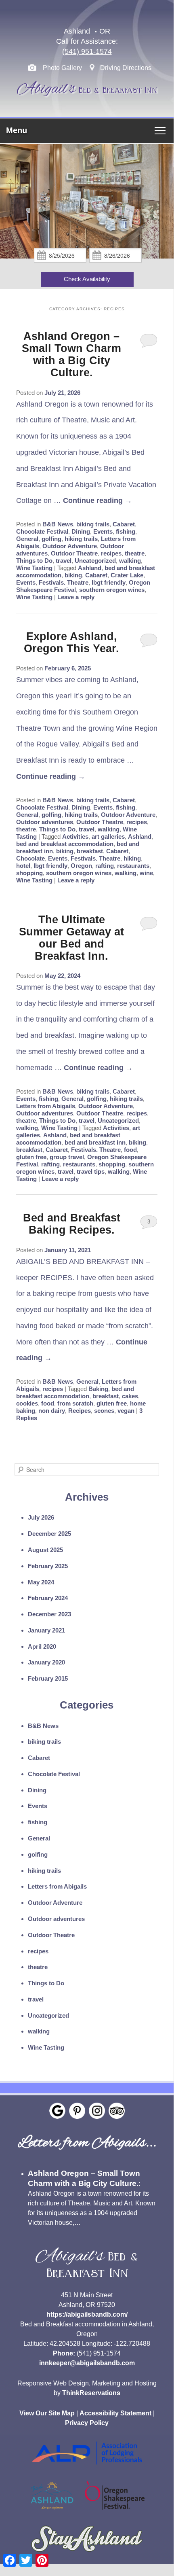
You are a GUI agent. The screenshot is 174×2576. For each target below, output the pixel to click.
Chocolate (30, 858)
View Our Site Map (47, 2413)
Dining (81, 531)
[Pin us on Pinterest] (77, 2111)
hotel (23, 866)
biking (73, 575)
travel (64, 561)
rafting (105, 866)
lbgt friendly (109, 582)
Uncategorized (95, 561)
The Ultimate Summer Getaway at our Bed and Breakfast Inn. (71, 938)
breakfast (90, 851)
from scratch (75, 1403)
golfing (51, 539)
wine (146, 873)
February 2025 (48, 1566)
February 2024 (48, 1598)
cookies (27, 1403)
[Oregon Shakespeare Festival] (115, 2511)
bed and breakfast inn (95, 1142)
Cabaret (124, 524)
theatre (135, 553)
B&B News (58, 524)
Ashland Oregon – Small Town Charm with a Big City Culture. (71, 354)
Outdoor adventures (45, 822)
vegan (126, 1411)
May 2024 (41, 1582)
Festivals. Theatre (64, 582)
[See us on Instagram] (97, 2111)
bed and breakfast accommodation (65, 844)
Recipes (80, 1411)
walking (130, 561)
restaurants (133, 866)
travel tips (91, 1171)
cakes (130, 1396)
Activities (75, 836)
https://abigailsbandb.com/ (87, 2314)
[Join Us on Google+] (57, 2111)
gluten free (31, 1157)
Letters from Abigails (46, 1106)
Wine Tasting (34, 568)
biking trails (93, 524)
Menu (17, 130)
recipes (111, 553)
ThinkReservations (91, 2393)
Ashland (90, 568)
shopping (29, 873)
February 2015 (48, 1678)
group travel (67, 1157)
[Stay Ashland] (87, 2555)
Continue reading (97, 500)
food (130, 1150)
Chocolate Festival (42, 531)
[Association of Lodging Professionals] (87, 2469)
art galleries (108, 836)
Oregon (81, 866)
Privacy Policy (87, 2423)
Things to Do (34, 561)
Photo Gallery (62, 68)
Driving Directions (126, 68)
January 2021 (46, 1630)
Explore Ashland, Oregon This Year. (71, 642)
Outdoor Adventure (70, 546)
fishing (126, 531)
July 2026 (41, 1517)
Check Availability (87, 279)
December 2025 (49, 1534)
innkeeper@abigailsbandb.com (87, 2363)
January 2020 (46, 1662)
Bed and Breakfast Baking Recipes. (72, 1224)
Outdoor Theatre (74, 553)
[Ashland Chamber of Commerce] (52, 2511)
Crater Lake (127, 575)
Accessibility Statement (115, 2413)
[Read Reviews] (117, 2111)
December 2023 (49, 1614)
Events (103, 531)
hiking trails (81, 539)
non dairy (52, 1411)
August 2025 (45, 1550)
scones (104, 1411)
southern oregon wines (112, 590)
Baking (98, 1389)
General (27, 539)
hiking (132, 858)
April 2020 (42, 1646)
